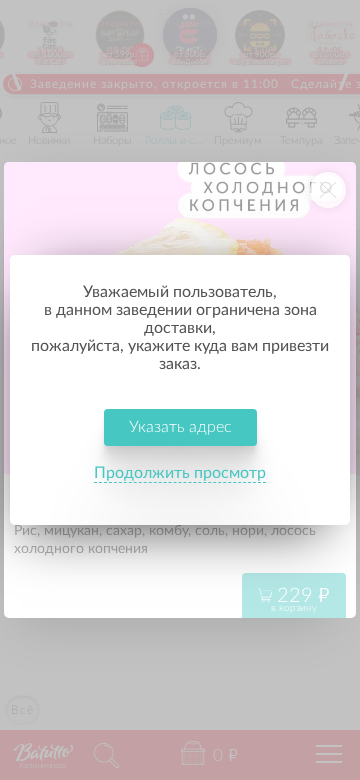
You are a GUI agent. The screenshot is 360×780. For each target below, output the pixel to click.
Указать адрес (180, 427)
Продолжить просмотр (180, 473)
